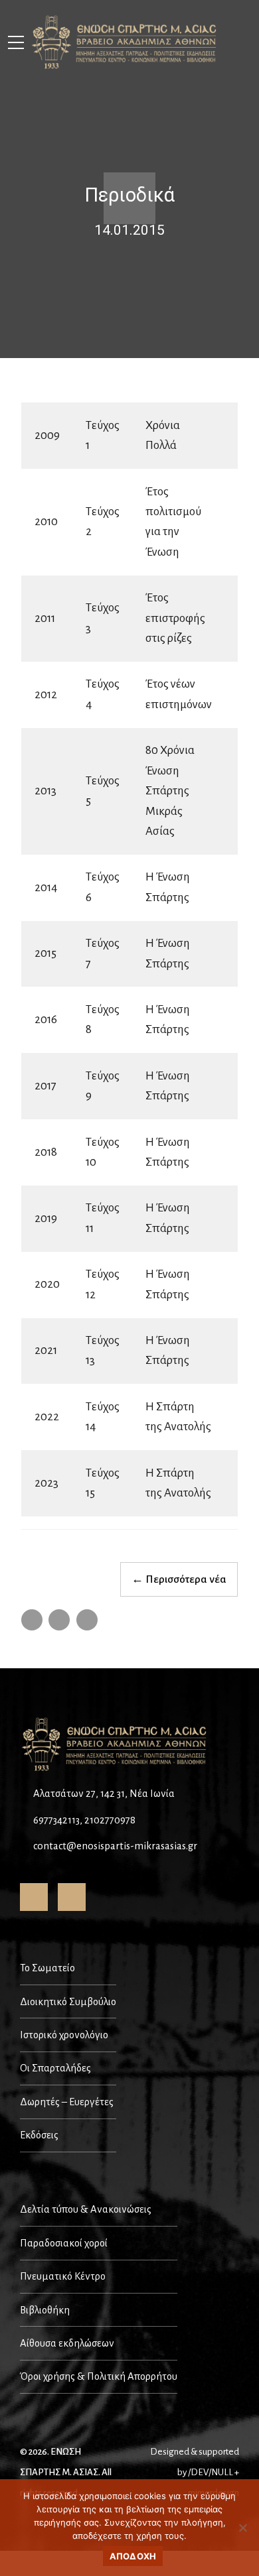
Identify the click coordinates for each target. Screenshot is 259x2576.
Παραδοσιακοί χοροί (64, 2243)
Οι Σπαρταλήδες (55, 2068)
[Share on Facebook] (32, 1620)
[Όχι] (242, 2528)
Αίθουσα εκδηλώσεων (67, 2343)
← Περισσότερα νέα (179, 1579)
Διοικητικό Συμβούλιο (68, 2002)
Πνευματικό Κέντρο (63, 2276)
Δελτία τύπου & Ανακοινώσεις (86, 2209)
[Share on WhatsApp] (87, 1620)
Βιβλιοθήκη (45, 2310)
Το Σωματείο (47, 1968)
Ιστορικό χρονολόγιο (64, 2035)
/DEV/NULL (211, 2472)
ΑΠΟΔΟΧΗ (133, 2556)
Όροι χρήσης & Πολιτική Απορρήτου (99, 2376)
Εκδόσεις (39, 2135)
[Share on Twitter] (59, 1620)
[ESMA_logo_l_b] (116, 1745)
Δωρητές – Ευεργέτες (67, 2102)
